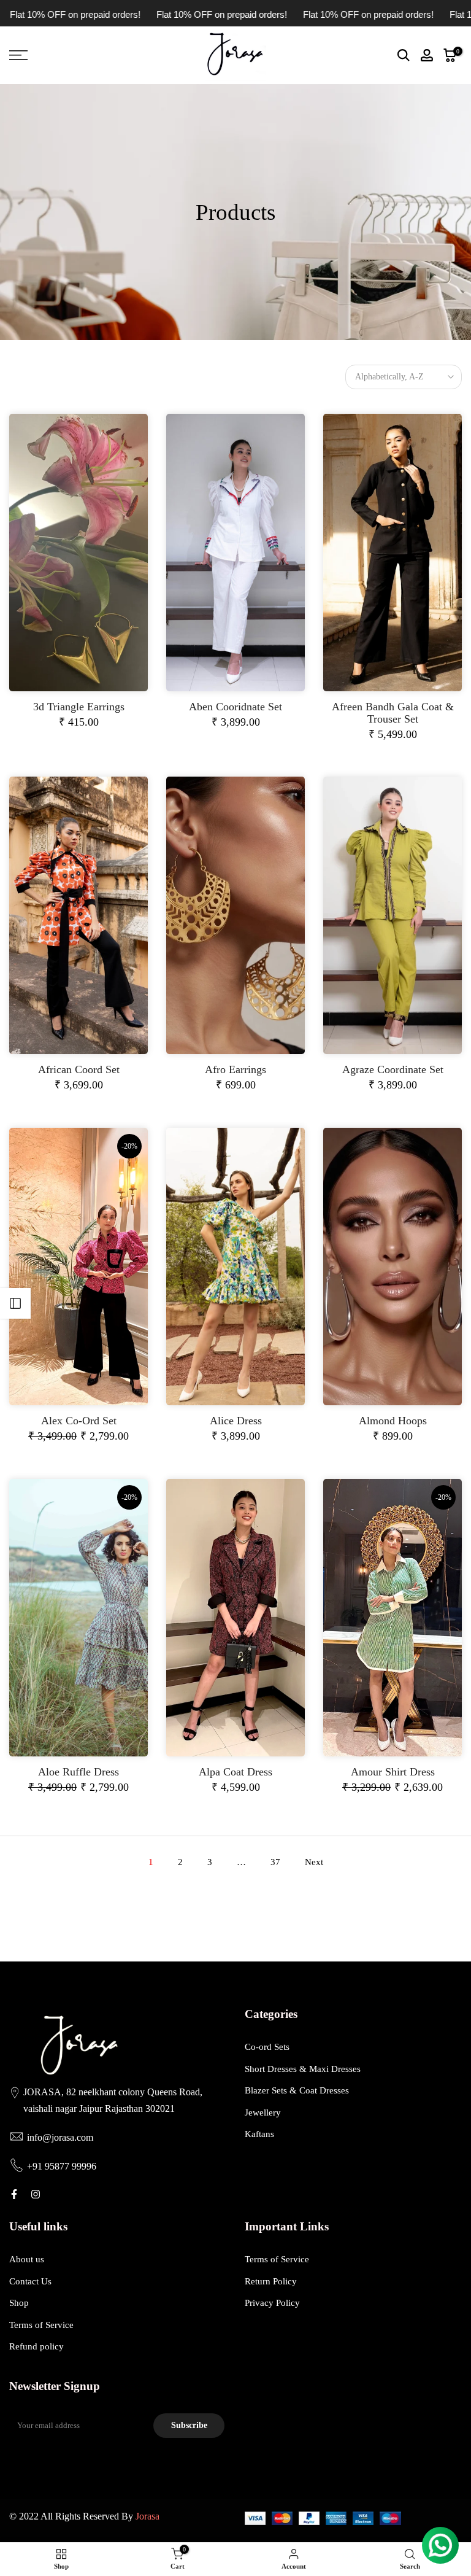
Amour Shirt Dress (393, 1772)
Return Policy (271, 2281)
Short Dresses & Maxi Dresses (303, 2069)
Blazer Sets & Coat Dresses (297, 2090)
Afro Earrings (235, 1069)
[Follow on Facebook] (14, 2194)
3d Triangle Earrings (79, 707)
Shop (19, 2303)
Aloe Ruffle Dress (78, 1772)
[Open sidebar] (15, 1303)
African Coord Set (79, 1069)
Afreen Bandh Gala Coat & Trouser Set (393, 713)
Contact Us (30, 2281)
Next (314, 1862)
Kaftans (259, 2134)
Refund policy (36, 2346)
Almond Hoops (393, 1421)
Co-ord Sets (267, 2047)
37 (275, 1862)
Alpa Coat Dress (235, 1772)
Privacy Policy (272, 2303)
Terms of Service (41, 2325)
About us (27, 2259)
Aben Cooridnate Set (235, 707)
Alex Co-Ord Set (79, 1421)
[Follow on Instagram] (36, 2194)
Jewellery (263, 2112)
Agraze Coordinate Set (393, 1069)
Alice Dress (236, 1421)
